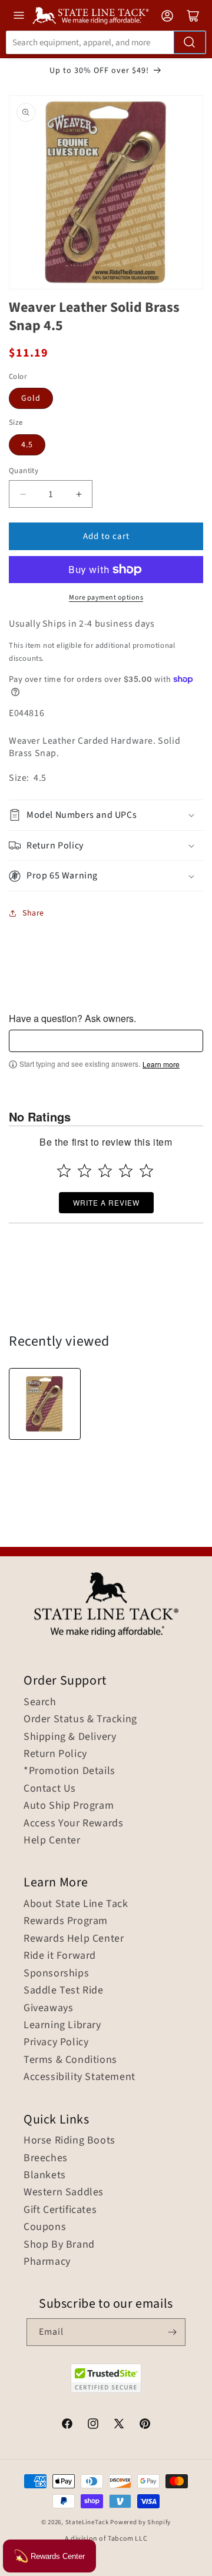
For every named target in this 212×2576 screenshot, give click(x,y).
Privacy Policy (56, 2042)
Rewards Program (66, 1921)
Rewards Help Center (74, 1939)
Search (40, 1702)
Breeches (46, 2158)
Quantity (24, 471)
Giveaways (48, 2008)
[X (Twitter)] (119, 2425)
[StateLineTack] (91, 16)
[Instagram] (93, 2425)
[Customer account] (167, 16)
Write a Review (106, 1202)
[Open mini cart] (193, 16)
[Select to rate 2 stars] (85, 1171)
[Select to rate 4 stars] (126, 1171)
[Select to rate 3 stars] (105, 1171)
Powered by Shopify (140, 2522)
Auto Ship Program (69, 1806)
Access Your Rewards (73, 1823)
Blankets (45, 2175)
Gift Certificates (60, 2210)
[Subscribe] (172, 2332)
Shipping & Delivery (70, 1737)
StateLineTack (87, 2522)
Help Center (52, 1841)
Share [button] (33, 913)
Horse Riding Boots (69, 2141)
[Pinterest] (145, 2425)
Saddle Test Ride (64, 1991)
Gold (31, 398)
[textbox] (106, 1041)
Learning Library (62, 2025)
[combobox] (106, 42)
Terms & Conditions (70, 2060)
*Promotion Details (69, 1771)
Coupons (45, 2227)
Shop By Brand (59, 2245)
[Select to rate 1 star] (64, 1171)
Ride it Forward (60, 1956)
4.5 (27, 445)
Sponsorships (56, 1973)
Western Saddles (64, 2192)
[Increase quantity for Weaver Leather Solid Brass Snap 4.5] (79, 494)
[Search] (190, 42)
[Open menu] (19, 15)
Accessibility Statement (79, 2077)
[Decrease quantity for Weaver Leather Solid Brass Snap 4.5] (23, 494)
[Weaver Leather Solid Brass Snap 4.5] (45, 1404)
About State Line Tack (76, 1904)
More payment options (106, 598)
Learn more (161, 1064)
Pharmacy (47, 2262)
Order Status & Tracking (80, 1719)
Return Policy (55, 1754)
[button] (106, 815)
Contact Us (50, 1789)
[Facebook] (67, 2425)
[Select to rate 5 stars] (146, 1171)
